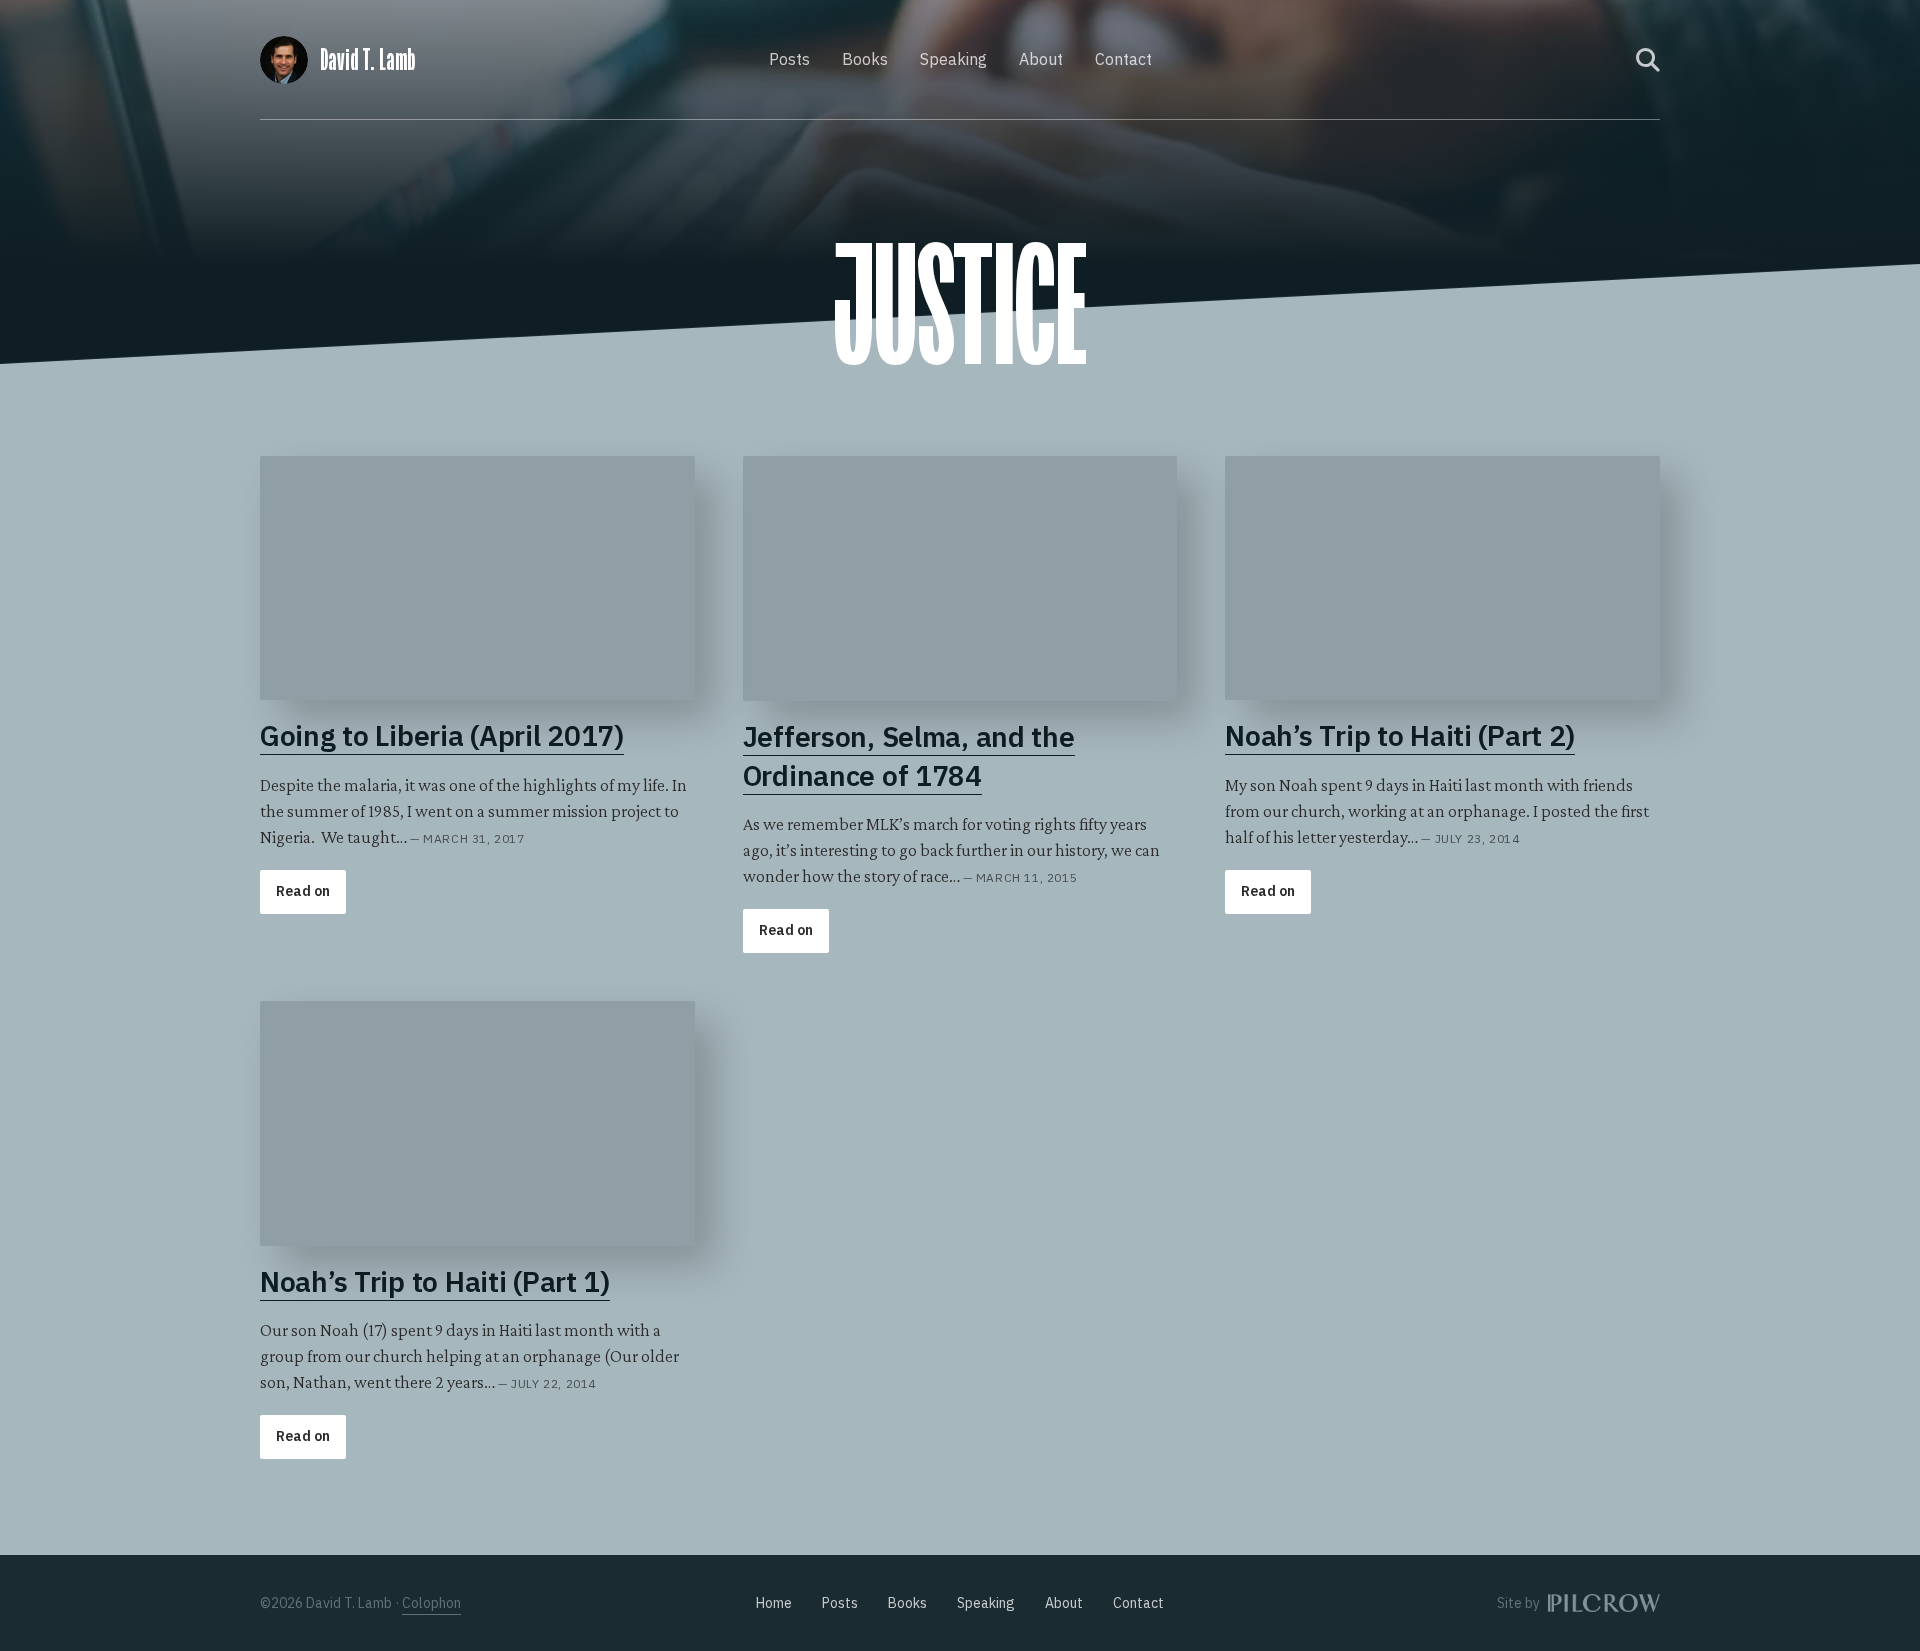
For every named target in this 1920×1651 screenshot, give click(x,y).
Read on (303, 891)
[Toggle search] (1648, 60)
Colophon (431, 1603)
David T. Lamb (367, 60)
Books (865, 59)
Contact (1123, 59)
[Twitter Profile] (1608, 60)
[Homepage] (284, 56)
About (1041, 59)
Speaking (953, 59)
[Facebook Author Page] (1581, 60)
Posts (789, 59)
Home (774, 1603)
